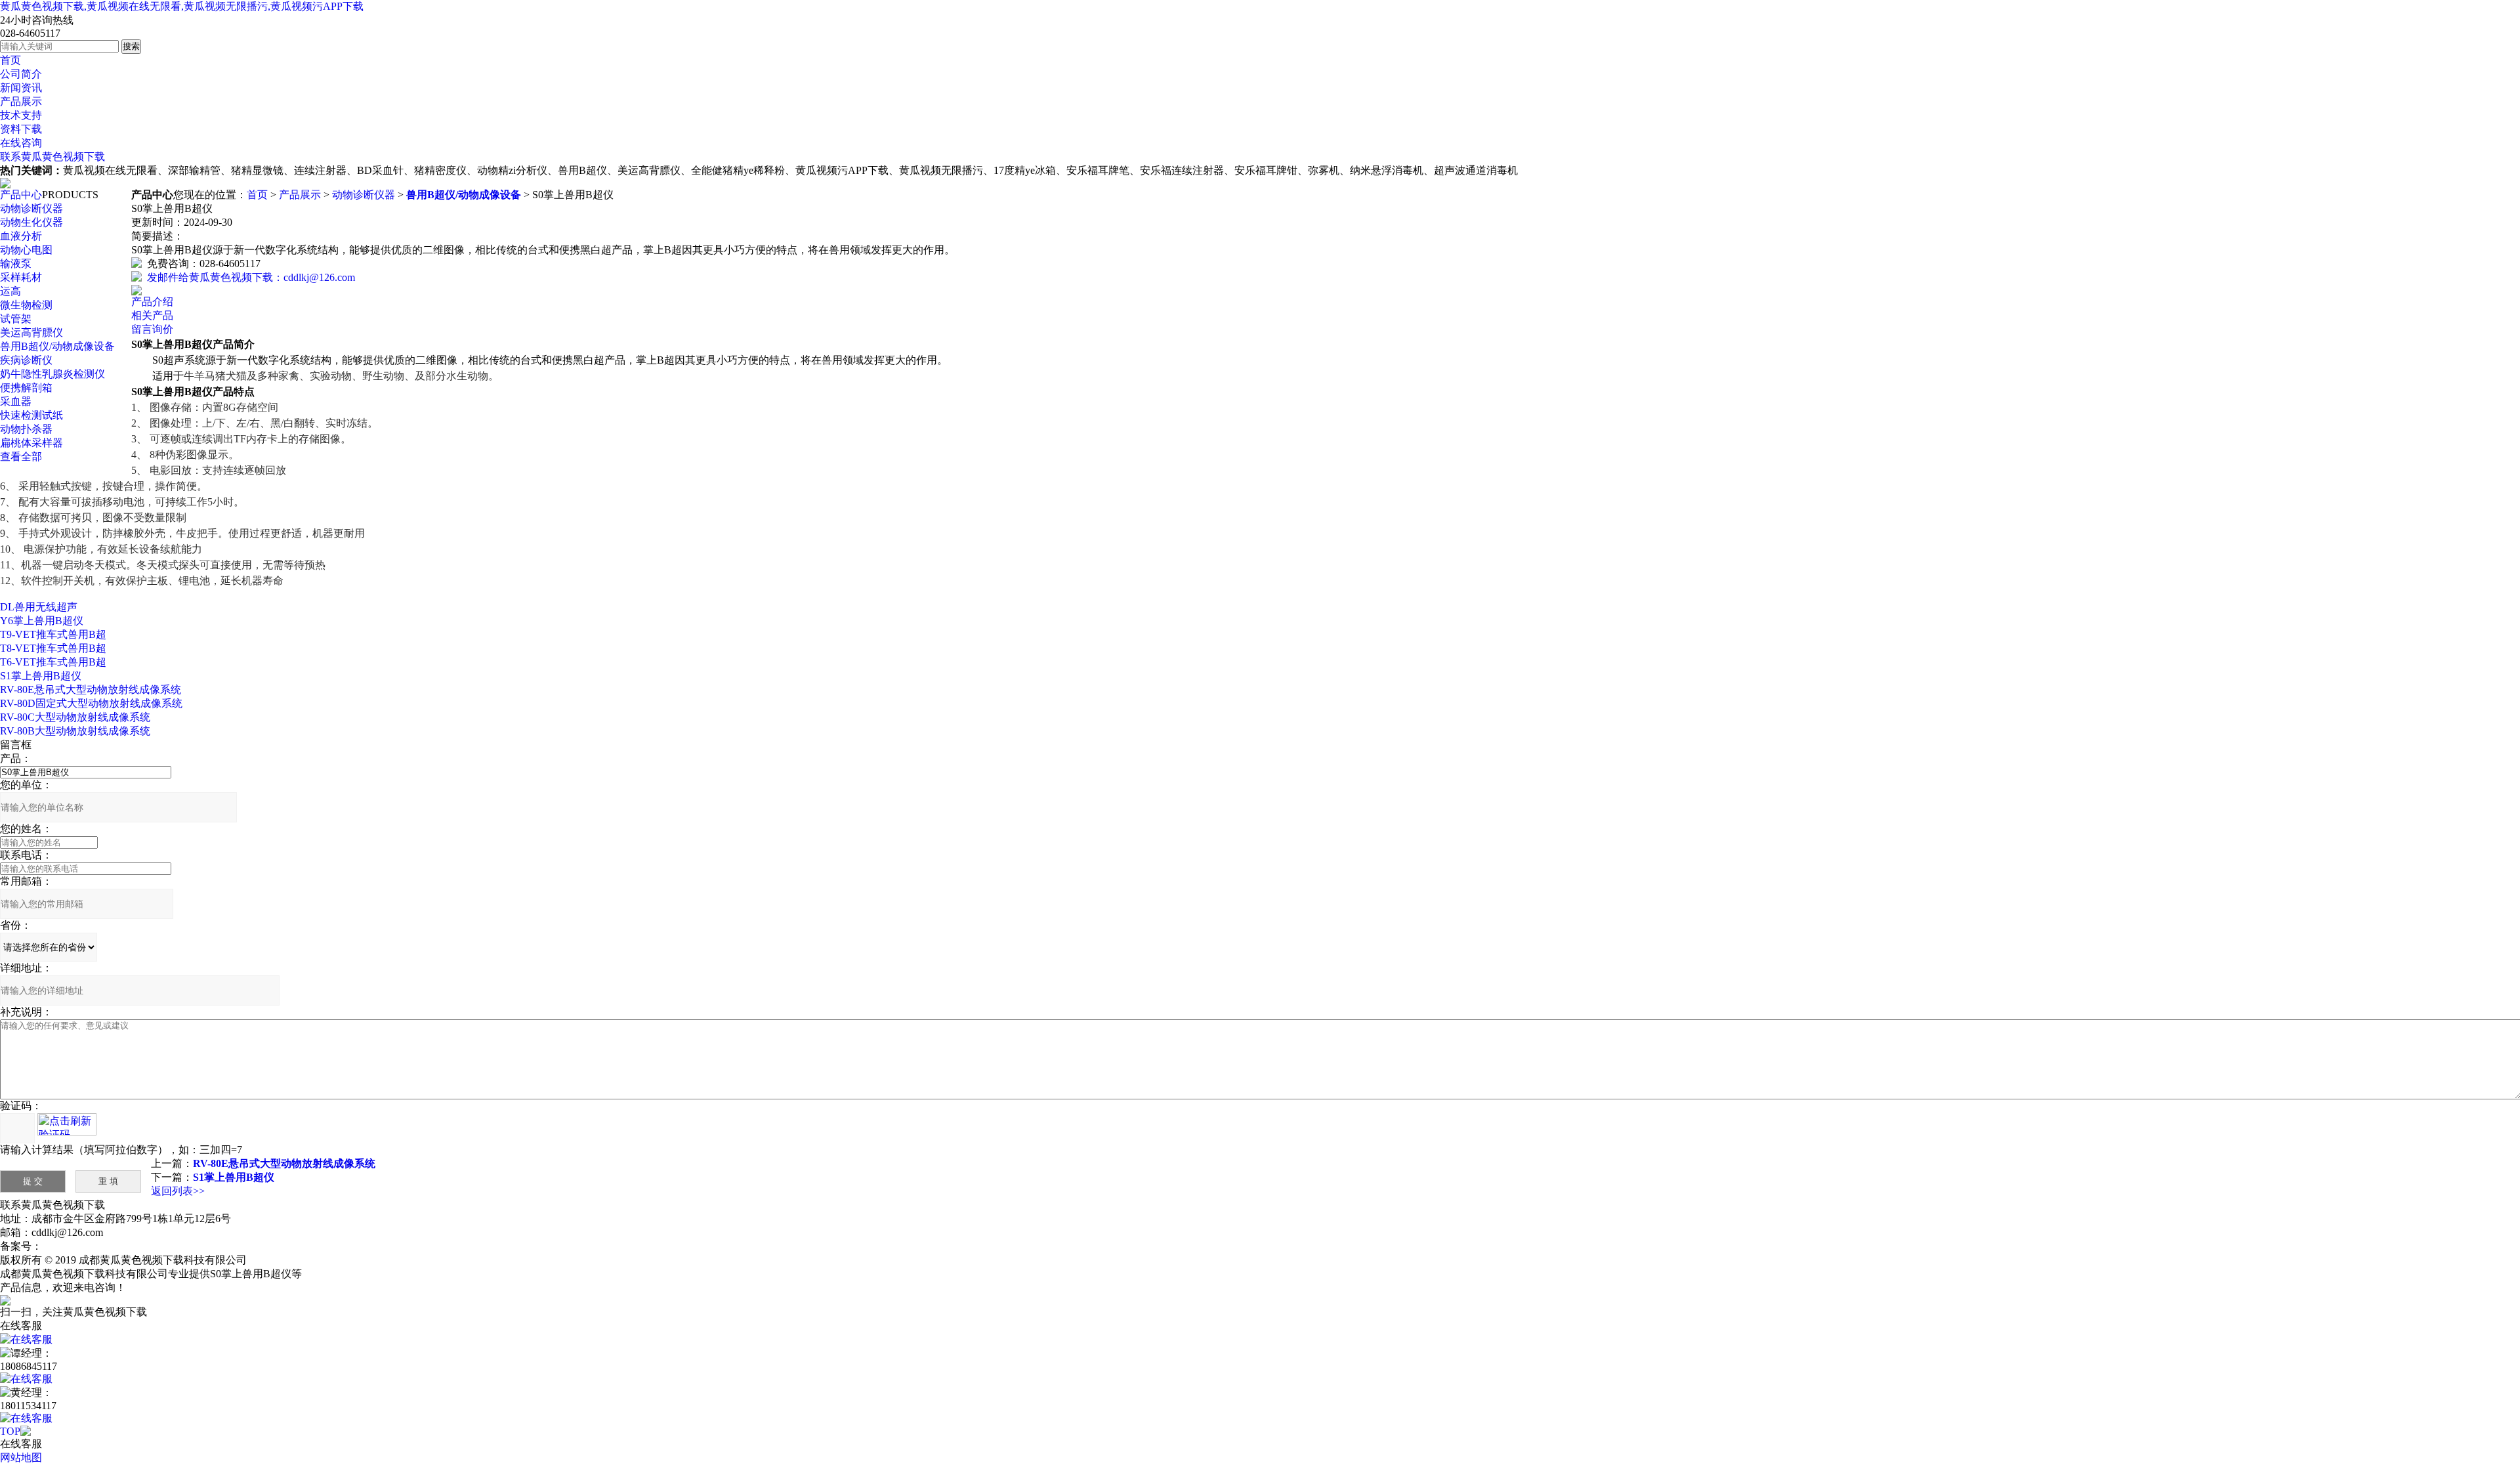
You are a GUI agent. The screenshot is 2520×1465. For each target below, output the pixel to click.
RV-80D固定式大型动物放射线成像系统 (91, 703)
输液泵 (16, 264)
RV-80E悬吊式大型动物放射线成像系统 (91, 690)
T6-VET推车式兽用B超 (53, 662)
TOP (10, 1431)
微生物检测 (26, 305)
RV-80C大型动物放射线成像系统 (75, 717)
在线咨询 (21, 143)
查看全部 (21, 456)
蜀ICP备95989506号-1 (91, 1246)
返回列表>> (178, 1191)
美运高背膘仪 (31, 332)
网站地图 (21, 1457)
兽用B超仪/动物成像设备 (57, 346)
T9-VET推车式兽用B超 (53, 634)
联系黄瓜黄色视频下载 (52, 157)
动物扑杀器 (26, 429)
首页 (10, 60)
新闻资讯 (21, 88)
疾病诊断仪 (26, 360)
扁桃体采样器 (31, 443)
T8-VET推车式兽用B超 (53, 648)
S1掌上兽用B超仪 (41, 676)
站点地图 (270, 1260)
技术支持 (21, 115)
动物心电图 (26, 250)
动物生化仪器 (31, 222)
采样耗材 (21, 277)
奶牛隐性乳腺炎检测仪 (52, 374)
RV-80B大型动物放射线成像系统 (75, 731)
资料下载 (21, 129)
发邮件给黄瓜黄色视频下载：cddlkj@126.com (248, 277)
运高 (10, 291)
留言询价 (152, 329)
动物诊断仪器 (31, 208)
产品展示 (21, 101)
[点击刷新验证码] (67, 1124)
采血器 (16, 401)
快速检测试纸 (31, 415)
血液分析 (21, 236)
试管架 (16, 319)
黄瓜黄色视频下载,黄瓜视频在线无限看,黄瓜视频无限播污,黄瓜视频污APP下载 (182, 6)
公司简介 (21, 74)
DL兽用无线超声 (39, 607)
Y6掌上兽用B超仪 (42, 621)
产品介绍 (152, 302)
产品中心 (21, 195)
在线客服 (31, 1339)
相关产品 (152, 315)
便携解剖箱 (26, 388)
